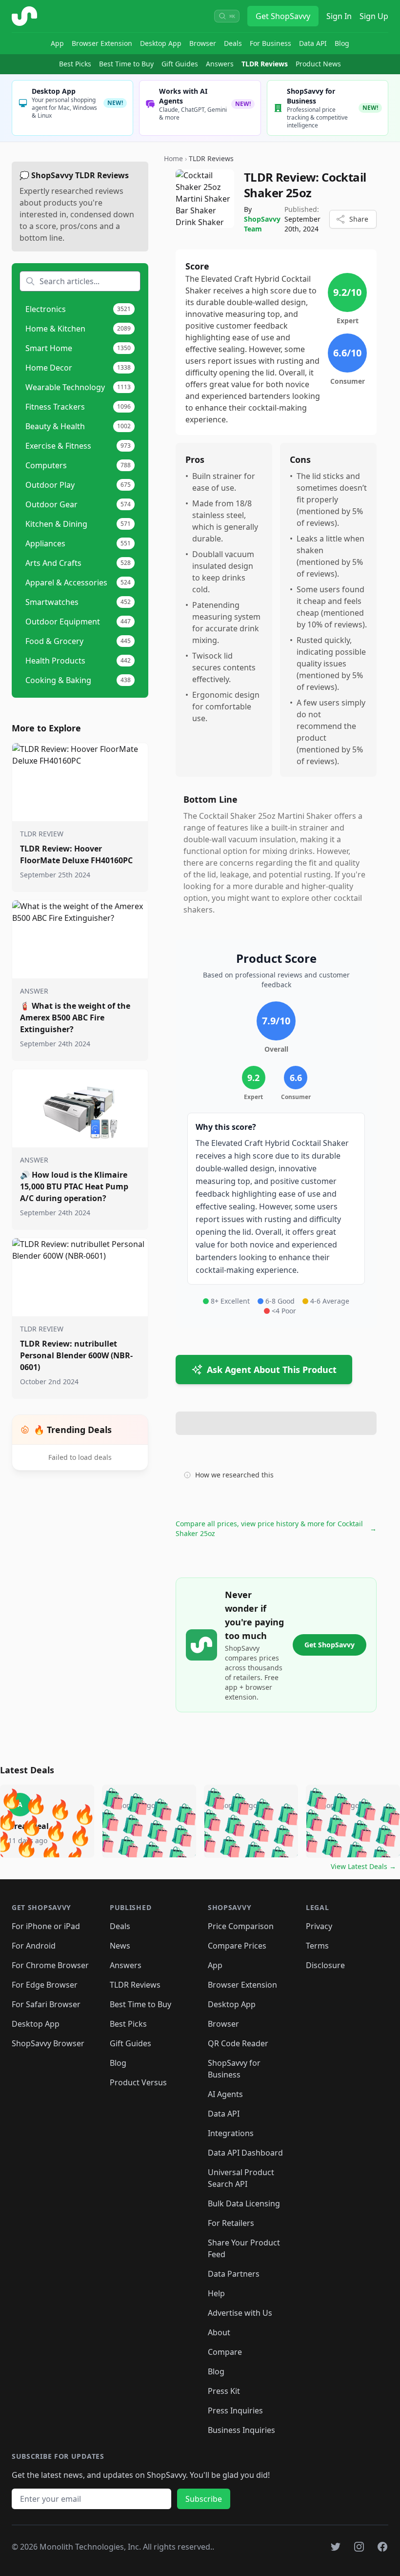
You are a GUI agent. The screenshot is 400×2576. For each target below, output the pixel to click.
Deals (233, 43)
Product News (318, 64)
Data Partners (234, 2274)
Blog (342, 43)
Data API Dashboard (245, 2153)
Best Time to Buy (126, 64)
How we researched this (234, 1475)
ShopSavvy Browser (48, 2043)
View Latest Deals (363, 1866)
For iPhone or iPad (46, 1926)
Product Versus (138, 2082)
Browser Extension (102, 43)
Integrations (231, 2133)
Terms (317, 1946)
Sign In (339, 16)
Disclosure (325, 1965)
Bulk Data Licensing (244, 2203)
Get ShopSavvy (283, 16)
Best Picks (75, 64)
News (120, 1946)
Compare (225, 2352)
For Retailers (231, 2223)
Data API (313, 43)
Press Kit (224, 2391)
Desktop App (161, 43)
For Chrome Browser (50, 1965)
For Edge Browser (45, 1985)
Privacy (319, 1926)
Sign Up (374, 16)
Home (173, 158)
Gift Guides (180, 64)
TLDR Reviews (265, 64)
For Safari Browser (46, 2004)
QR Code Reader (238, 2043)
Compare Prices (237, 1946)
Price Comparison (241, 1926)
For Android (34, 1946)
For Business (270, 43)
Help (216, 2293)
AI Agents (225, 2094)
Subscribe (204, 2499)
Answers (220, 64)
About (219, 2332)
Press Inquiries (235, 2410)
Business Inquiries (241, 2430)
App (57, 43)
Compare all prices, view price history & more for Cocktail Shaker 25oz (276, 1528)
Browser (203, 43)
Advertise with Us (240, 2313)
